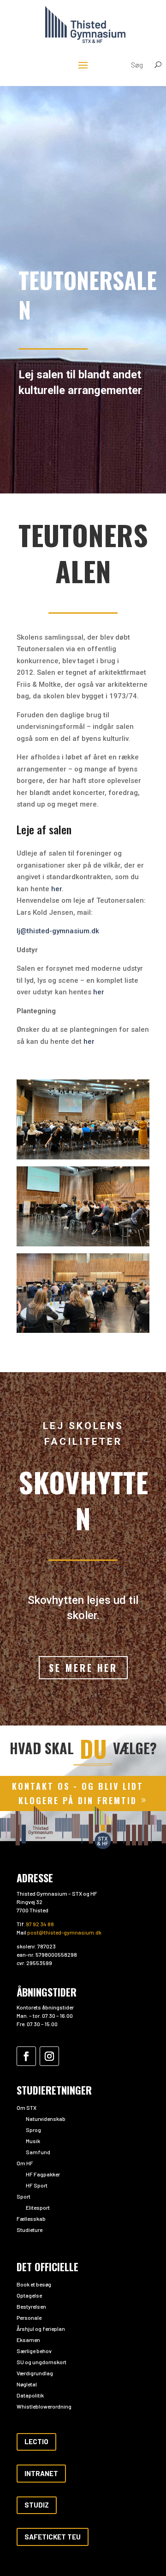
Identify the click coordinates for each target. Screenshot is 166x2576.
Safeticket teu (53, 2537)
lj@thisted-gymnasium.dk (58, 931)
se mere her (83, 1668)
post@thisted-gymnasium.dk (64, 1932)
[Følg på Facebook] (26, 2056)
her (56, 889)
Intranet (41, 2473)
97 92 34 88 (40, 1924)
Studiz (37, 2505)
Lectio (36, 2441)
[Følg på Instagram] (49, 2056)
